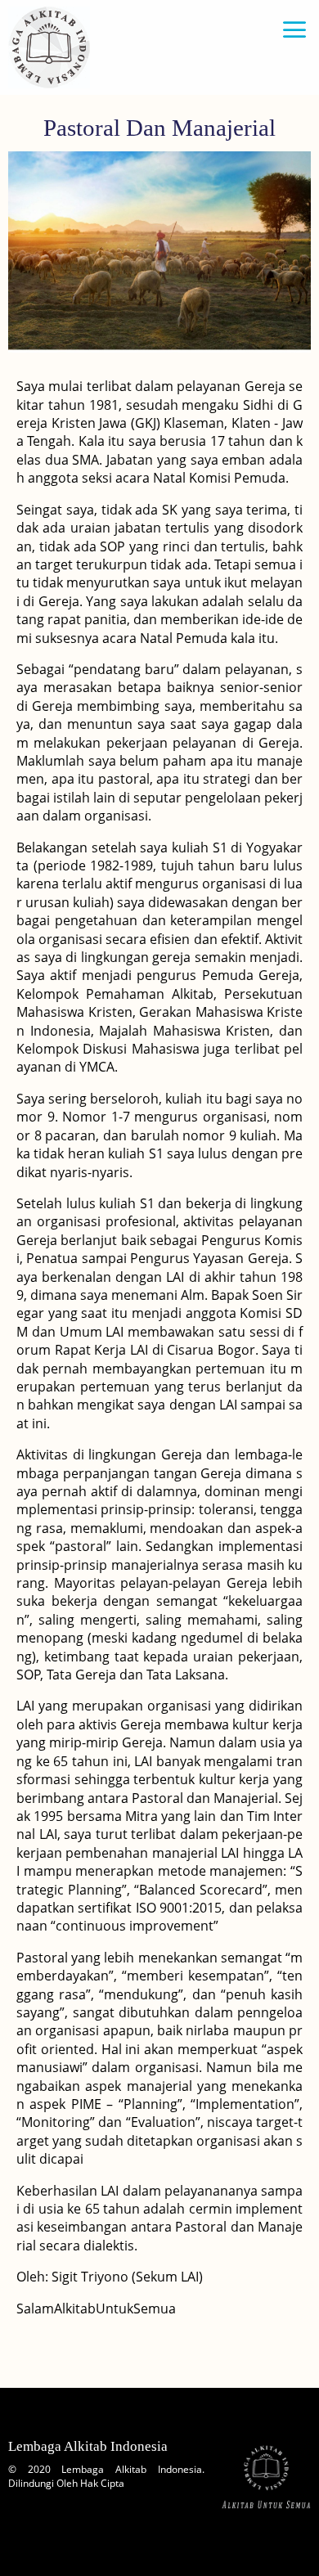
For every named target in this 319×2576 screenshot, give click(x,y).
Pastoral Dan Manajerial (159, 128)
